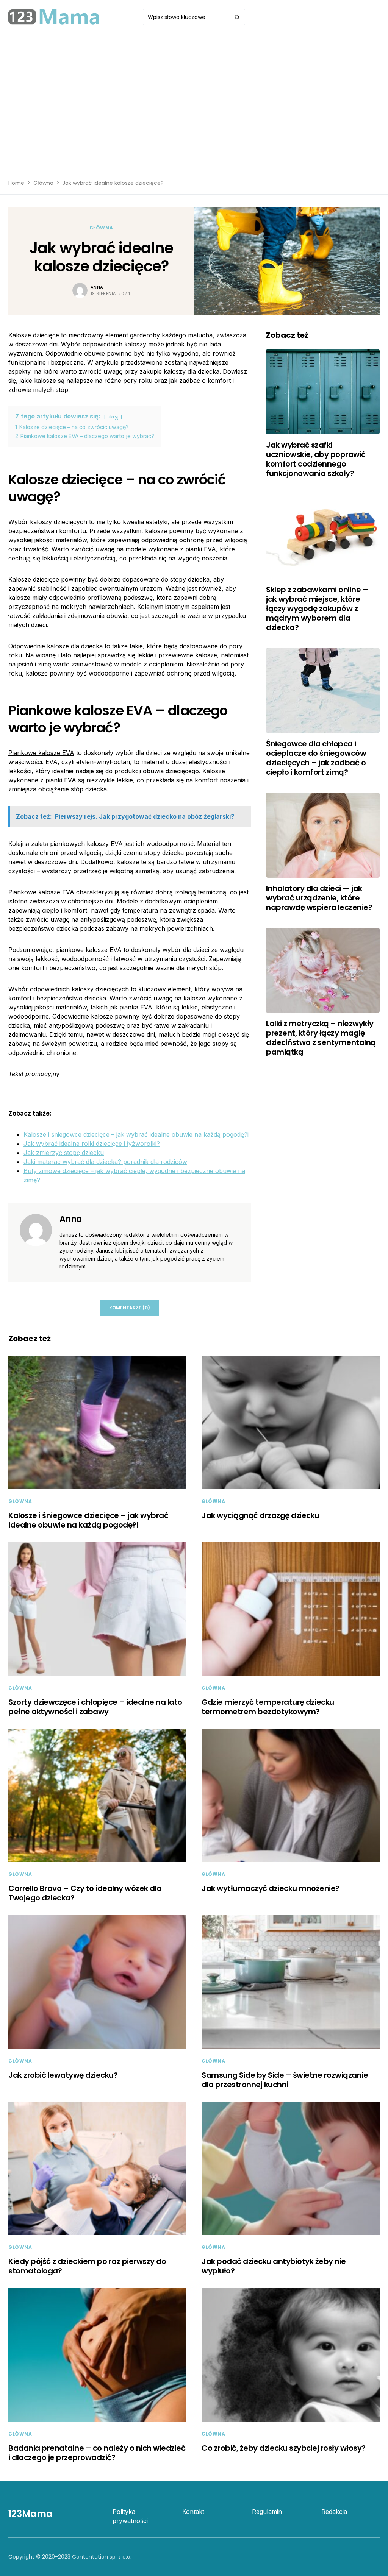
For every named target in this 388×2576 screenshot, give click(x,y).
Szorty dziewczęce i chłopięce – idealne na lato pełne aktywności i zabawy (95, 1707)
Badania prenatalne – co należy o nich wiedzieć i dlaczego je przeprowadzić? (97, 2453)
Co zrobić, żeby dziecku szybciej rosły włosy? (284, 2448)
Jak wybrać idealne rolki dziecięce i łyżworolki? (92, 1144)
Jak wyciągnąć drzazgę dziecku (260, 1515)
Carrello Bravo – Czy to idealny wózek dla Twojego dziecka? (85, 1893)
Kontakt (193, 2512)
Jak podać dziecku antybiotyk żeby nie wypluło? (274, 2266)
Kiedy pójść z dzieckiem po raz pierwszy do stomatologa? (87, 2266)
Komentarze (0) (130, 1308)
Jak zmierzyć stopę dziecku (64, 1153)
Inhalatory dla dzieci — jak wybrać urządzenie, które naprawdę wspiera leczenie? (319, 898)
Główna (43, 183)
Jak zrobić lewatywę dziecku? (63, 2075)
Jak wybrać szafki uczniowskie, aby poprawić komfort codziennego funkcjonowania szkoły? (316, 459)
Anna (97, 287)
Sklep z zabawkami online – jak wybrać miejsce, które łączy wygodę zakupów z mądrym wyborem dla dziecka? (317, 609)
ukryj (113, 417)
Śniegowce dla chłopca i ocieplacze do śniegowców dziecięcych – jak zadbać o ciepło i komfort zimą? (316, 758)
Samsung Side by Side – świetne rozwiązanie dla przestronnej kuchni (285, 2080)
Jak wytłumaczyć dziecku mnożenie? (271, 1888)
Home (16, 183)
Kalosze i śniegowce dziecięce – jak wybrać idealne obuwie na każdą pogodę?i (136, 1134)
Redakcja (334, 2512)
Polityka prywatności (130, 2516)
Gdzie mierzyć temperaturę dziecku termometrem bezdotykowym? (268, 1707)
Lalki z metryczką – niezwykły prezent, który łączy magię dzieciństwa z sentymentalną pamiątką (321, 1038)
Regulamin (267, 2512)
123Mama (31, 2514)
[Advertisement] (194, 91)
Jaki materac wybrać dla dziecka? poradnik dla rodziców (105, 1162)
